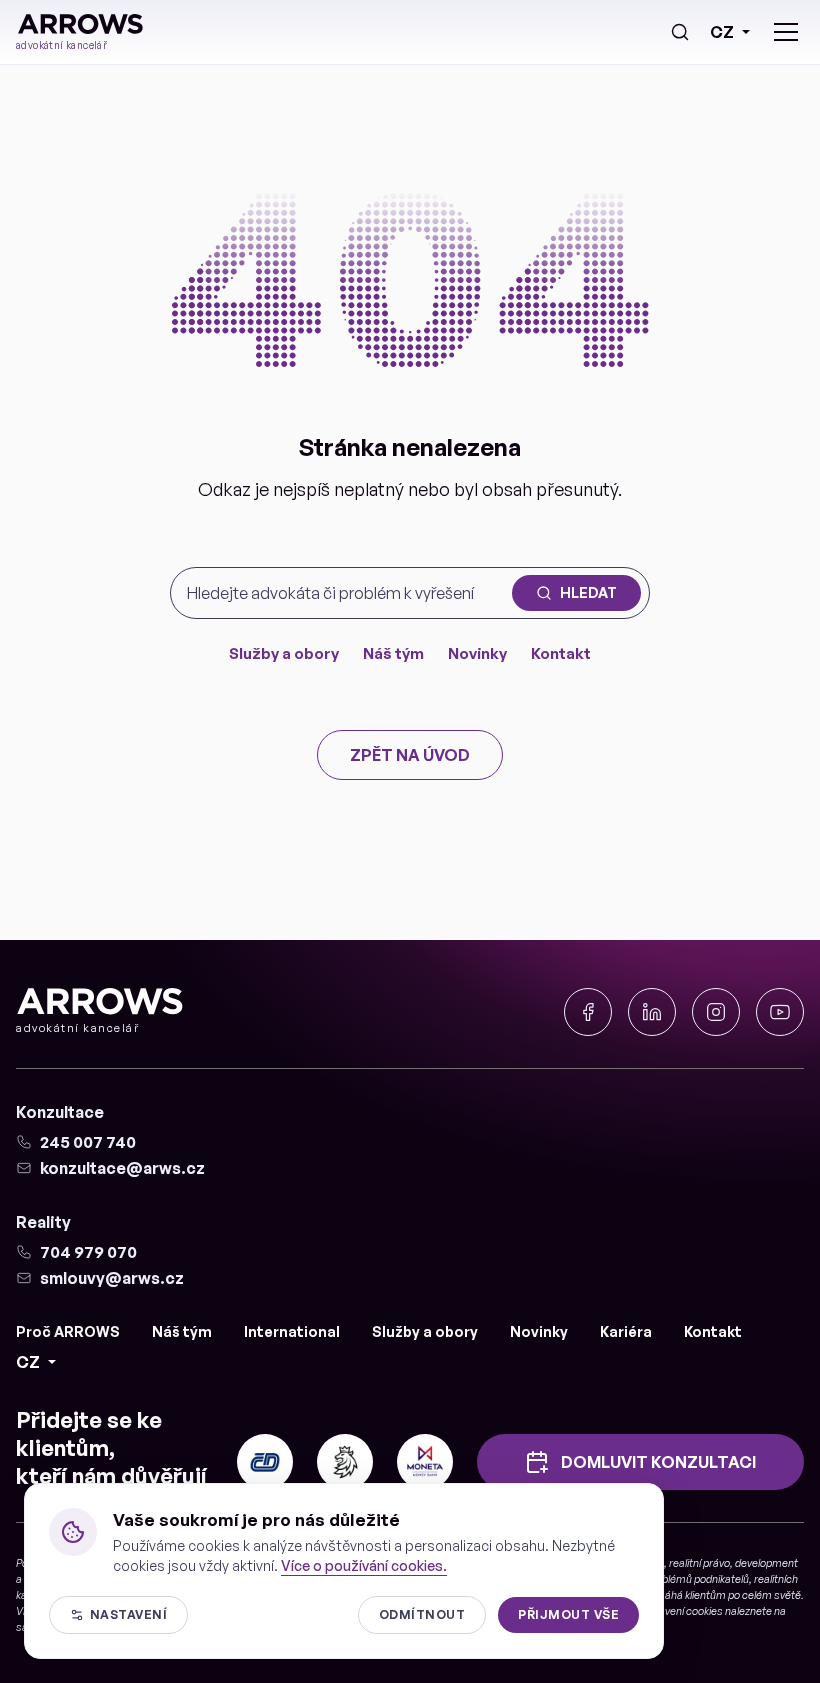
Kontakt (561, 653)
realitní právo (699, 1563)
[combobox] (345, 593)
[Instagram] (716, 1012)
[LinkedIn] (652, 1012)
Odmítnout (422, 1614)
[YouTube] (780, 1012)
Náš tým (393, 653)
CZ (722, 32)
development (766, 1563)
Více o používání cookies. (364, 1565)
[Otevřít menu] (786, 32)
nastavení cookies (680, 1611)
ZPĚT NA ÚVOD (410, 755)
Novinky (477, 653)
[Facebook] (588, 1012)
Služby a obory (284, 653)
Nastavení (128, 1614)
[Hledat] (680, 32)
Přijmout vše (568, 1614)
